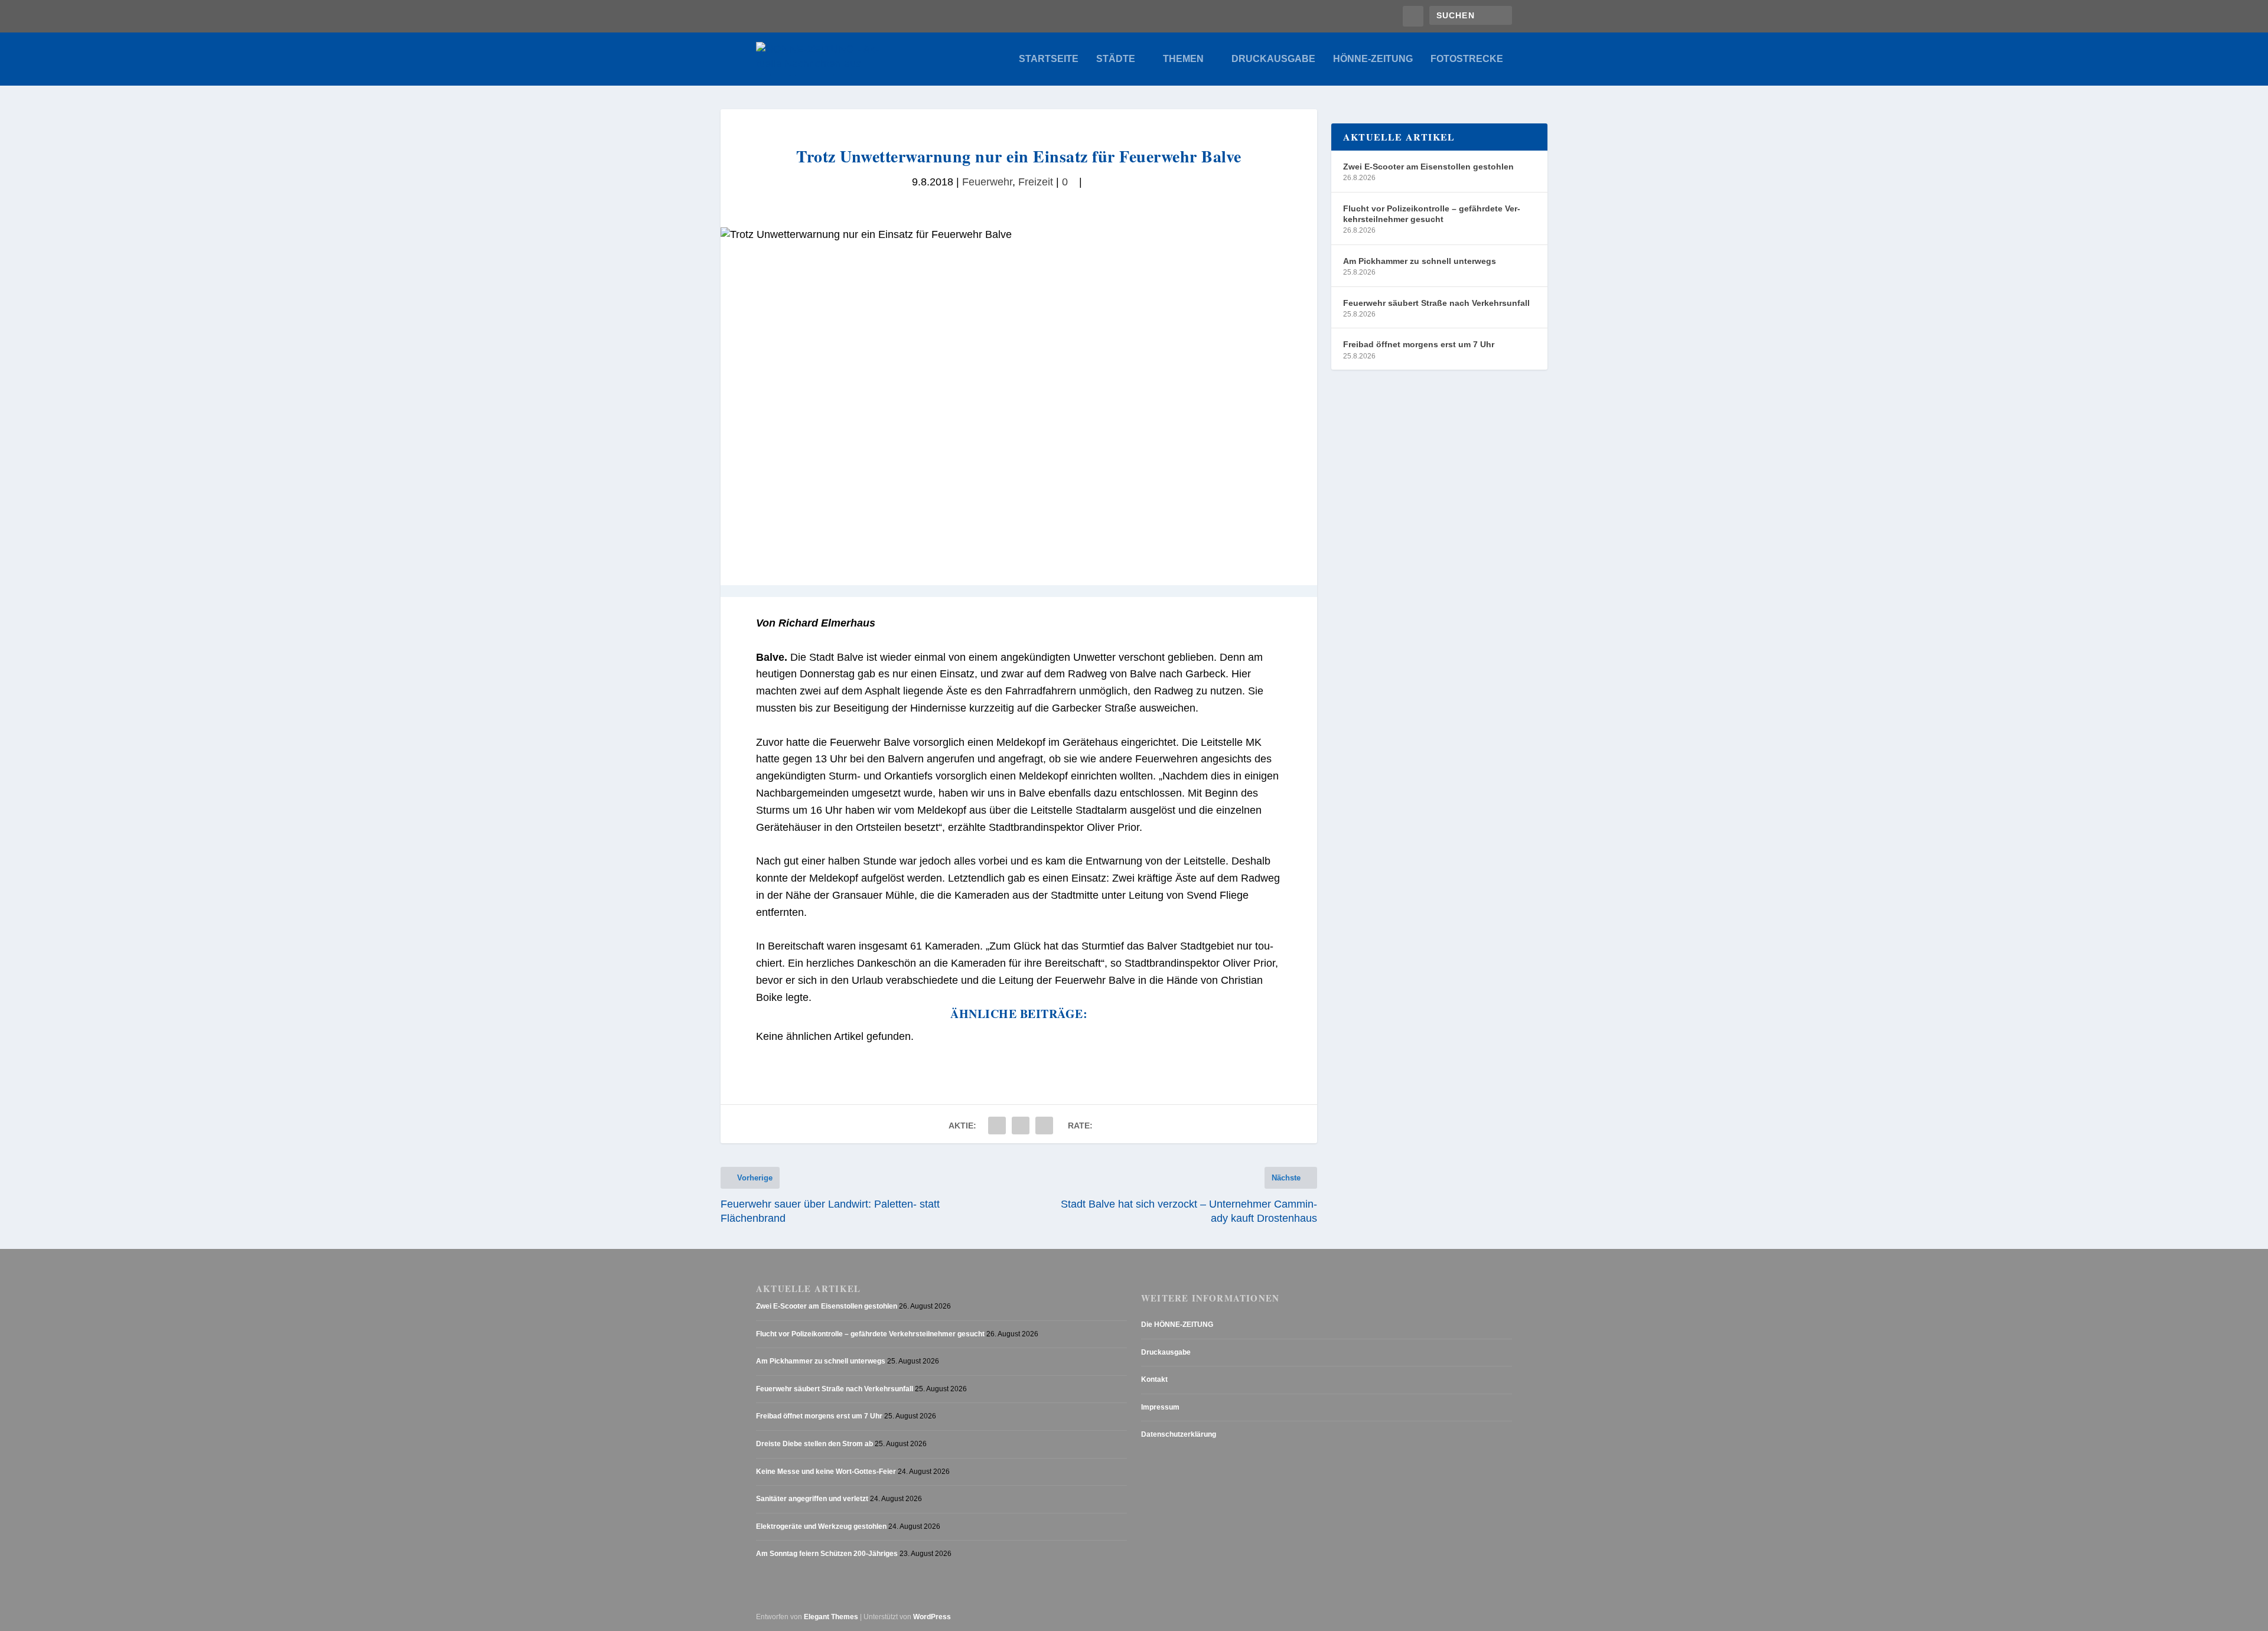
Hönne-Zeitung (1373, 59)
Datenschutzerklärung (1179, 1434)
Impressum (1160, 1407)
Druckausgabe (1273, 59)
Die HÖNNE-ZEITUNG (1177, 1325)
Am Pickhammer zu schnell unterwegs (1420, 261)
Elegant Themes (831, 1617)
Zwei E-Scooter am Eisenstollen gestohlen (1428, 167)
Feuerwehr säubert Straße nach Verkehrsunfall (1436, 303)
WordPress (932, 1617)
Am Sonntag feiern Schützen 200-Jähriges (827, 1554)
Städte (1116, 59)
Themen (1183, 59)
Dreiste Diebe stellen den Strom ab (814, 1444)
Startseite (1049, 59)
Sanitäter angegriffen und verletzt (812, 1499)
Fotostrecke (1467, 59)
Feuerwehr (987, 182)
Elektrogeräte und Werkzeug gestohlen (821, 1526)
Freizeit (1036, 182)
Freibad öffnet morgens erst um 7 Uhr (1419, 344)
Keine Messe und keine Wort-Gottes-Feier (826, 1472)
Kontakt (1154, 1379)
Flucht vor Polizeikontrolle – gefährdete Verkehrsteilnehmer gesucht (1432, 214)
